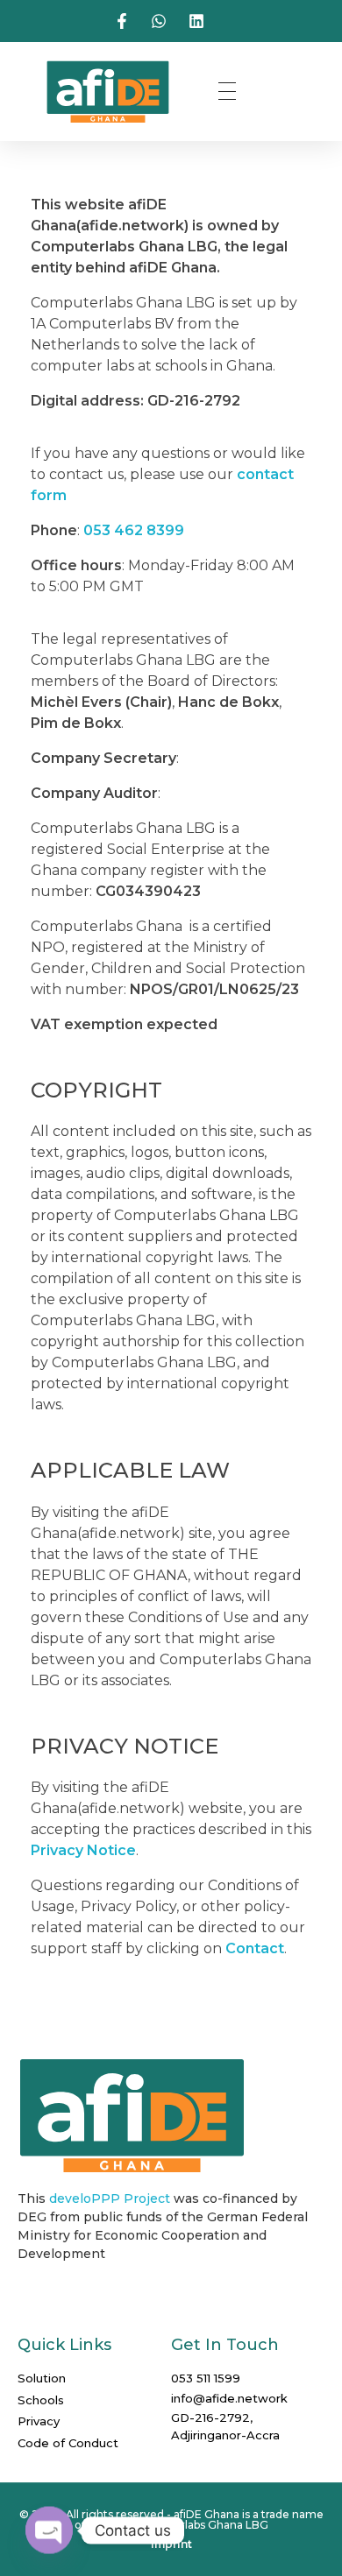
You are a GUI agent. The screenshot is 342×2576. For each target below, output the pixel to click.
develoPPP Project (110, 2198)
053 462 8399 (134, 530)
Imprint (171, 2544)
